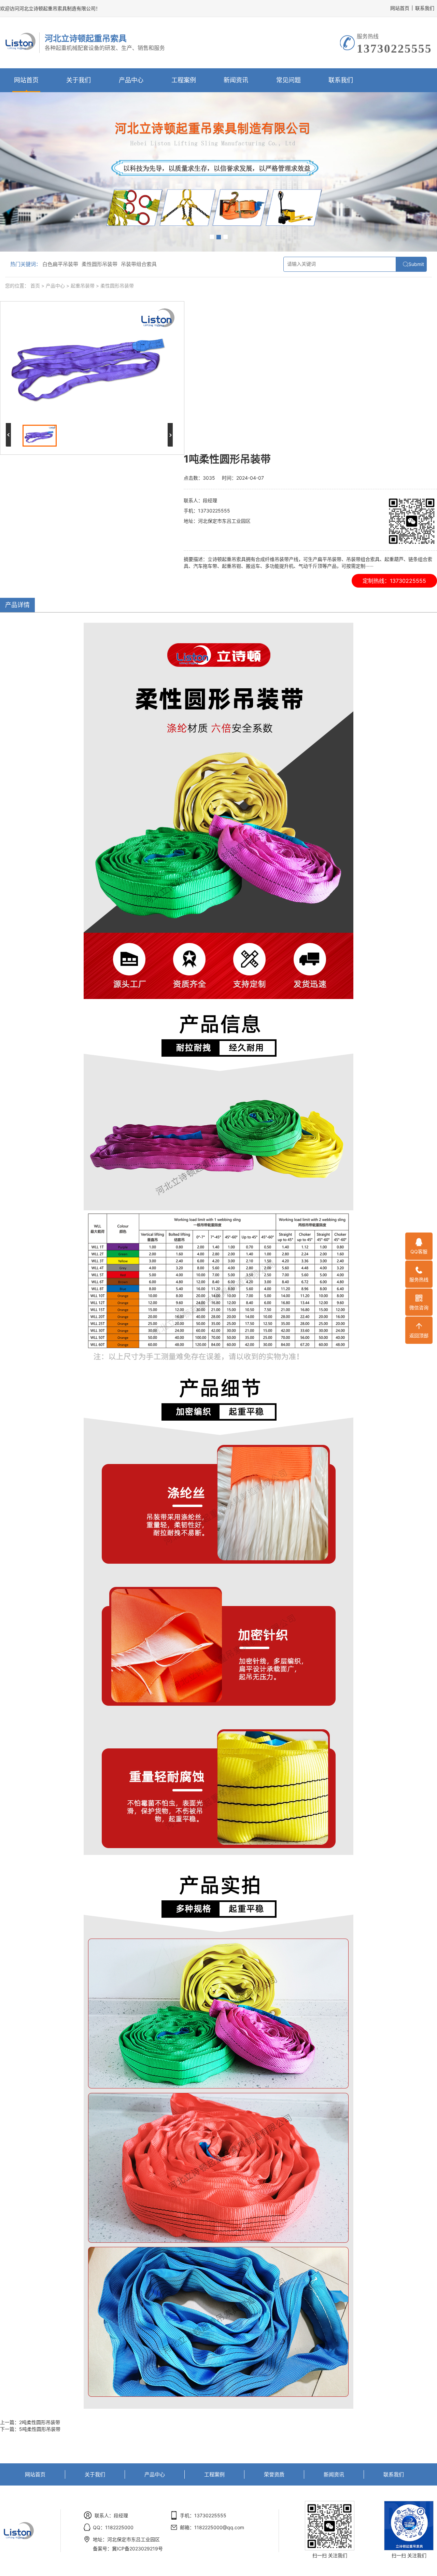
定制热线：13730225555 (394, 581)
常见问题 (288, 80)
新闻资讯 (236, 80)
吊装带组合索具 (139, 264)
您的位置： (17, 286)
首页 (35, 286)
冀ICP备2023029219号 (137, 2549)
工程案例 (184, 80)
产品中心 (131, 80)
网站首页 (400, 8)
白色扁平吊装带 (60, 264)
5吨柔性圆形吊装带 (40, 2429)
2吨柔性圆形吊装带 (40, 2422)
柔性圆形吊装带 (100, 264)
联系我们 (425, 8)
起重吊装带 (83, 286)
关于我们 (79, 80)
